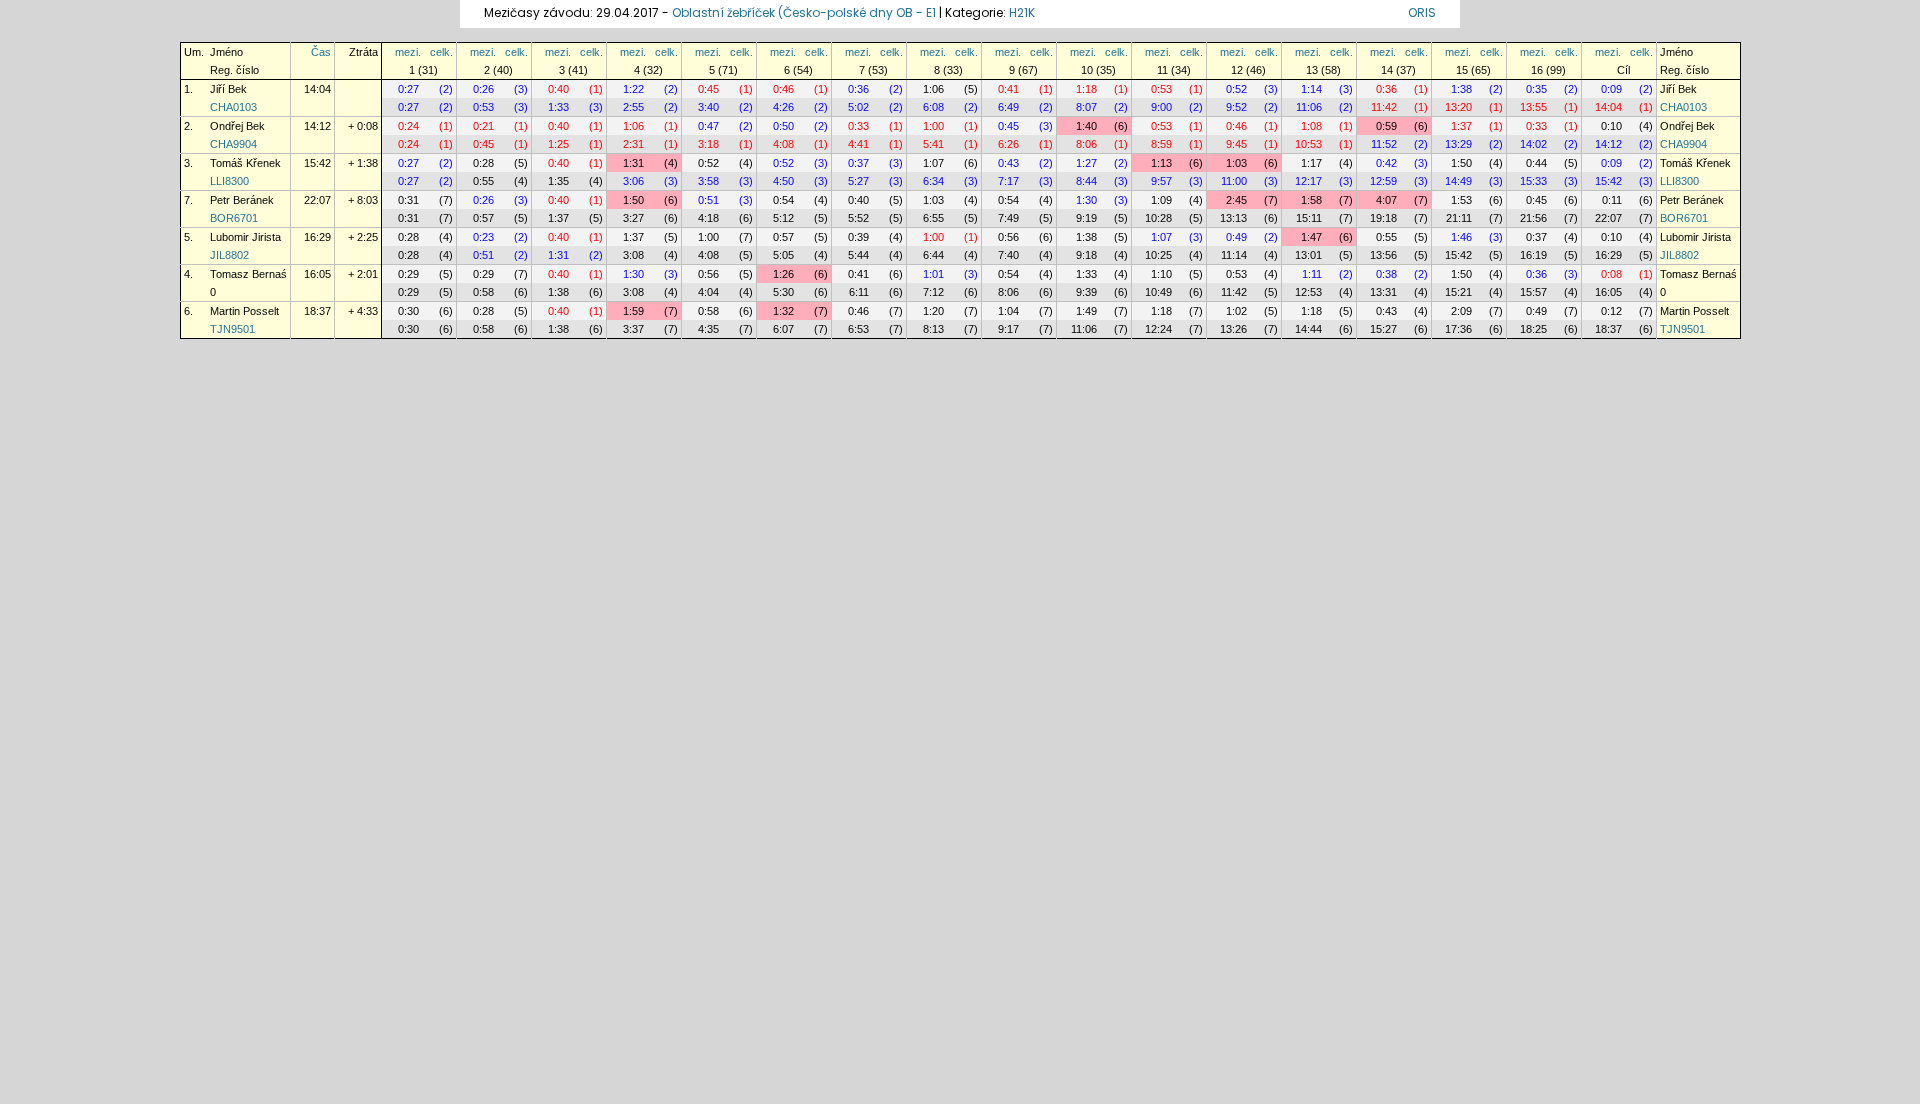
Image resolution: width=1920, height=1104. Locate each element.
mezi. (408, 52)
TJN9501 (232, 329)
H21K (1022, 12)
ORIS (1422, 12)
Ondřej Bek (237, 126)
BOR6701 (234, 218)
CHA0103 (233, 107)
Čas (321, 52)
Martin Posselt (244, 311)
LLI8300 (229, 181)
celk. (441, 52)
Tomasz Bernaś (248, 274)
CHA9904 (233, 144)
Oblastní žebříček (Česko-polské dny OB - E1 (804, 12)
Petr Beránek (242, 200)
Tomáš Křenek (245, 163)
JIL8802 (229, 255)
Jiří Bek (228, 89)
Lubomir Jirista (245, 237)
